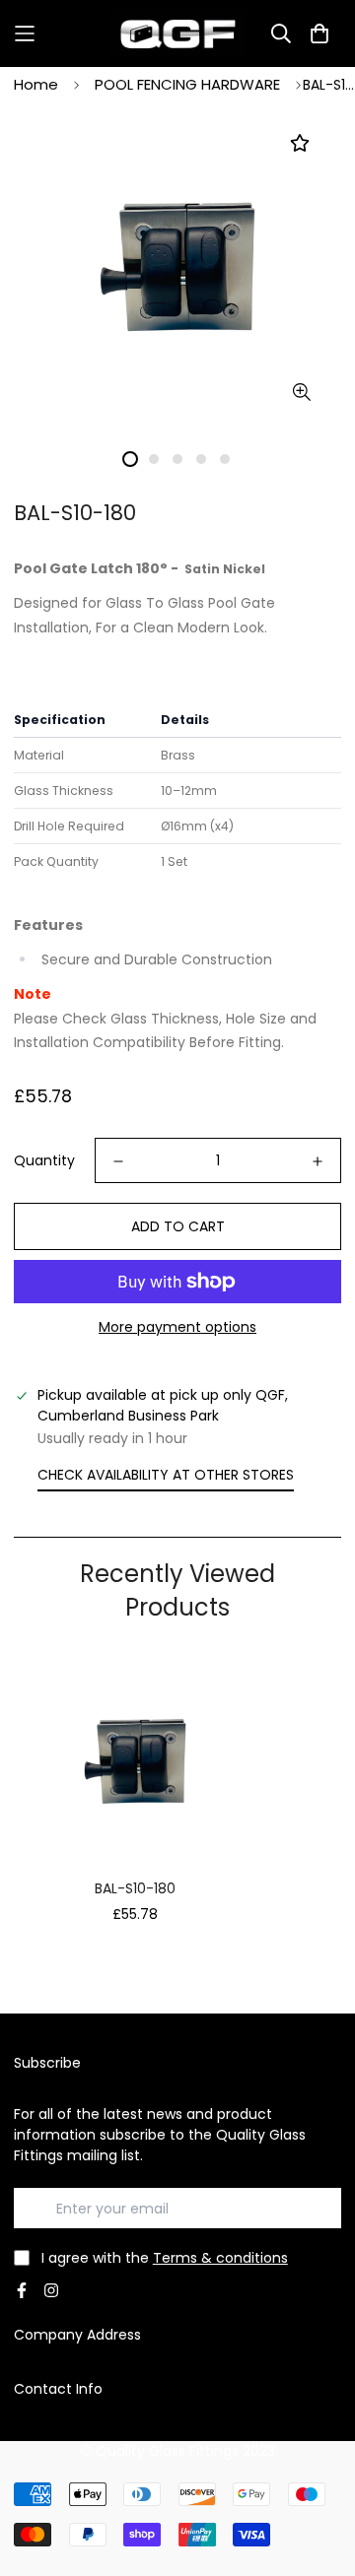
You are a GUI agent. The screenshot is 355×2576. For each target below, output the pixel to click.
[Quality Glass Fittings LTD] (177, 33)
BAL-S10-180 (135, 1888)
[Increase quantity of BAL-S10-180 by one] (318, 1161)
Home (36, 84)
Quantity (44, 1160)
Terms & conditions (220, 2258)
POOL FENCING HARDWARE (187, 84)
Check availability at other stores (166, 1475)
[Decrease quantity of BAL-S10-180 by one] (118, 1161)
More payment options (177, 1327)
